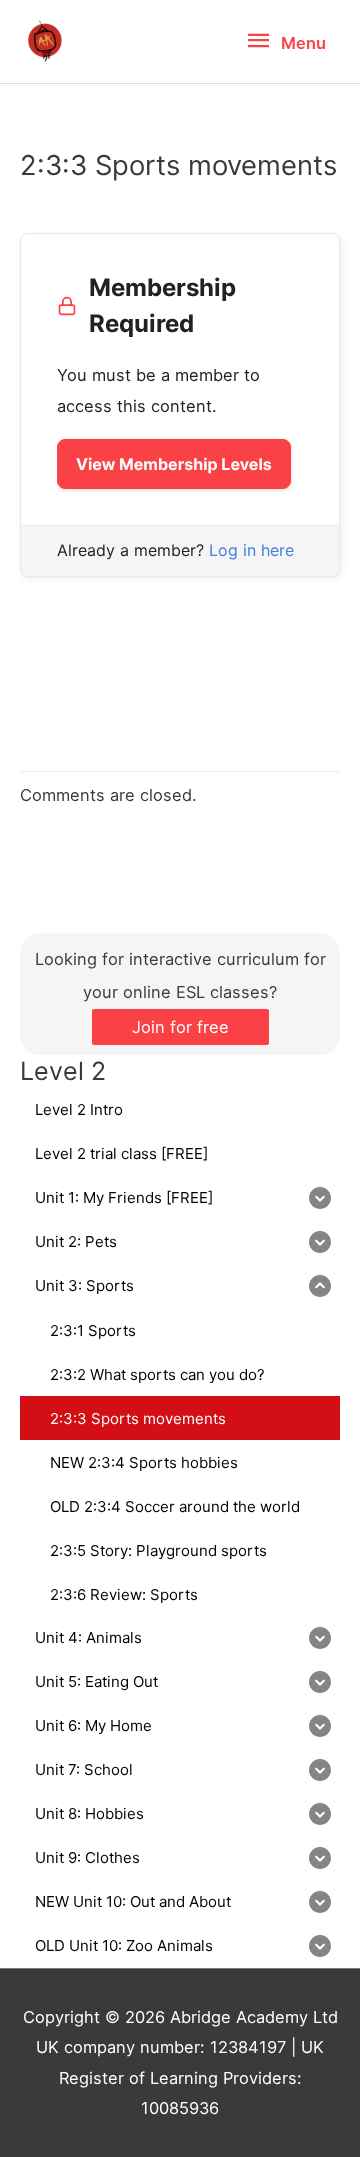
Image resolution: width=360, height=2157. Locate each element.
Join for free (180, 1027)
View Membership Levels (174, 464)
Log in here (251, 550)
